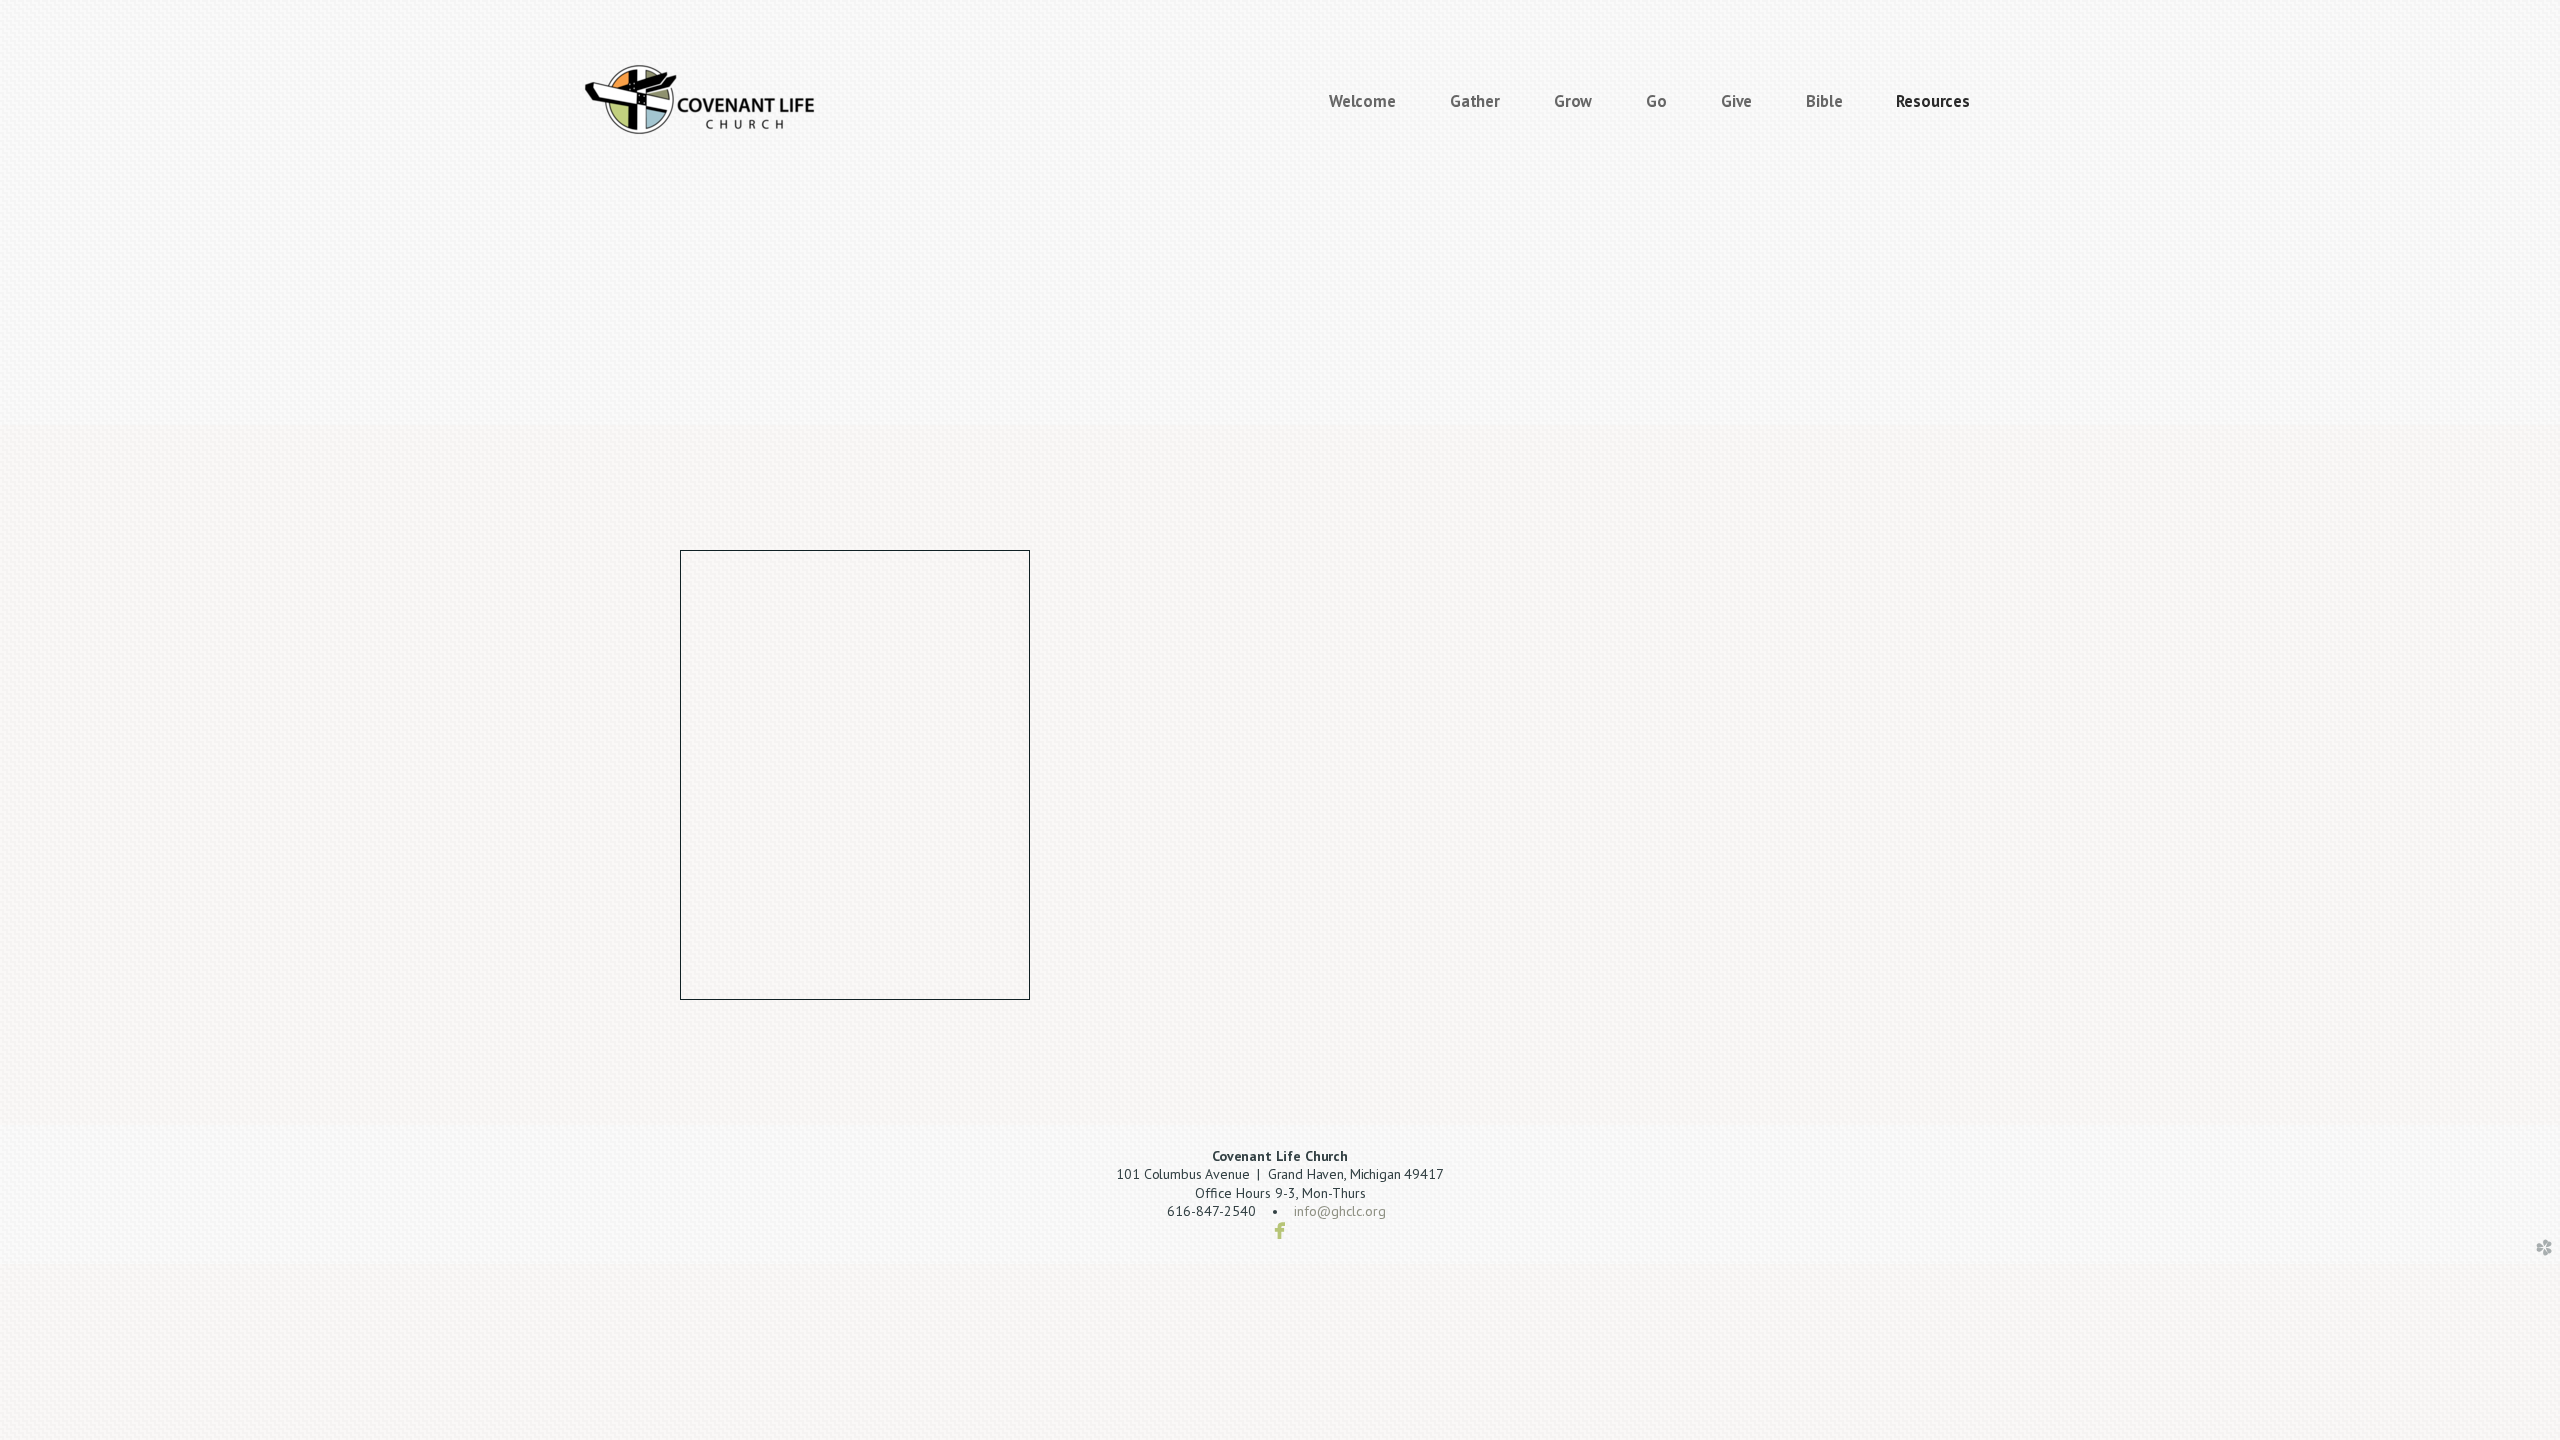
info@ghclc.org (1340, 1211)
